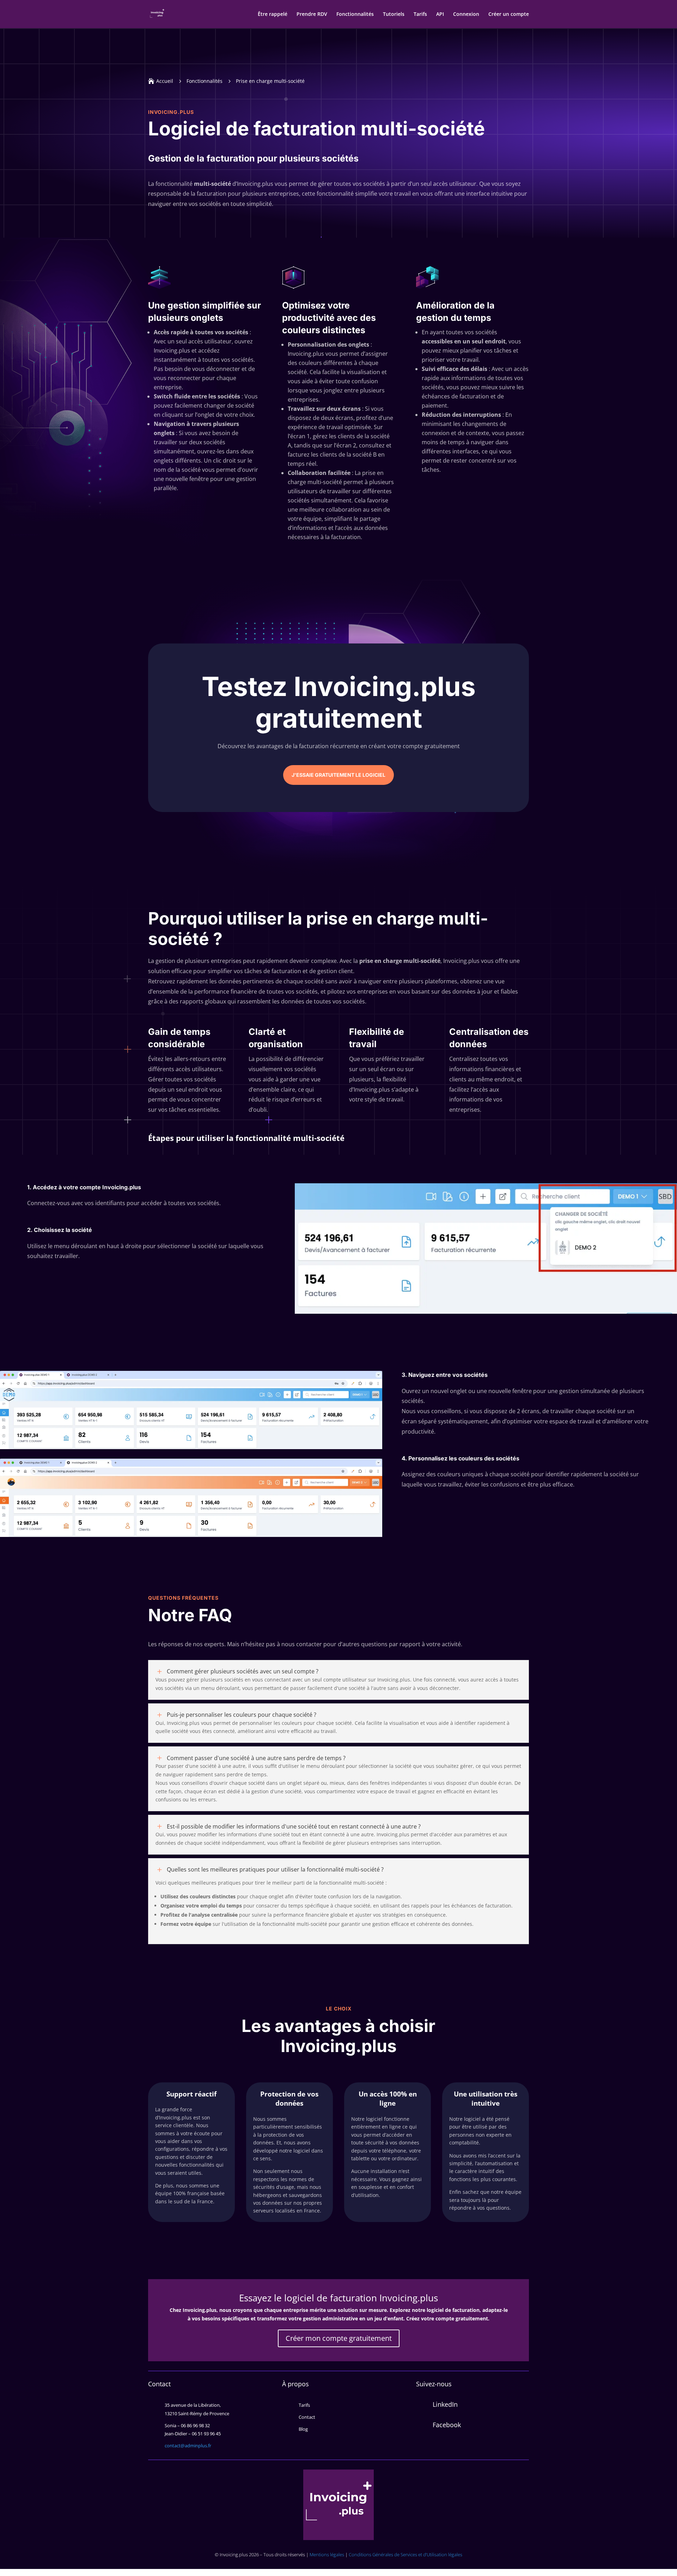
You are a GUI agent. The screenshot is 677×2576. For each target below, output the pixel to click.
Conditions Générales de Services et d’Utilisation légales (405, 2554)
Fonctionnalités (355, 14)
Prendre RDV (312, 14)
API (440, 14)
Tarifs (420, 14)
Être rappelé (273, 14)
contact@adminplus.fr (188, 2446)
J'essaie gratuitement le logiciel (338, 775)
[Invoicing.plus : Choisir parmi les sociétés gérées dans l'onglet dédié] (486, 1312)
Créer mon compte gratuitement (339, 2338)
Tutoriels (394, 14)
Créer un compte (509, 14)
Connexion (466, 14)
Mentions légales (327, 2554)
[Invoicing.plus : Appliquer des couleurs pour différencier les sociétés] (191, 1535)
